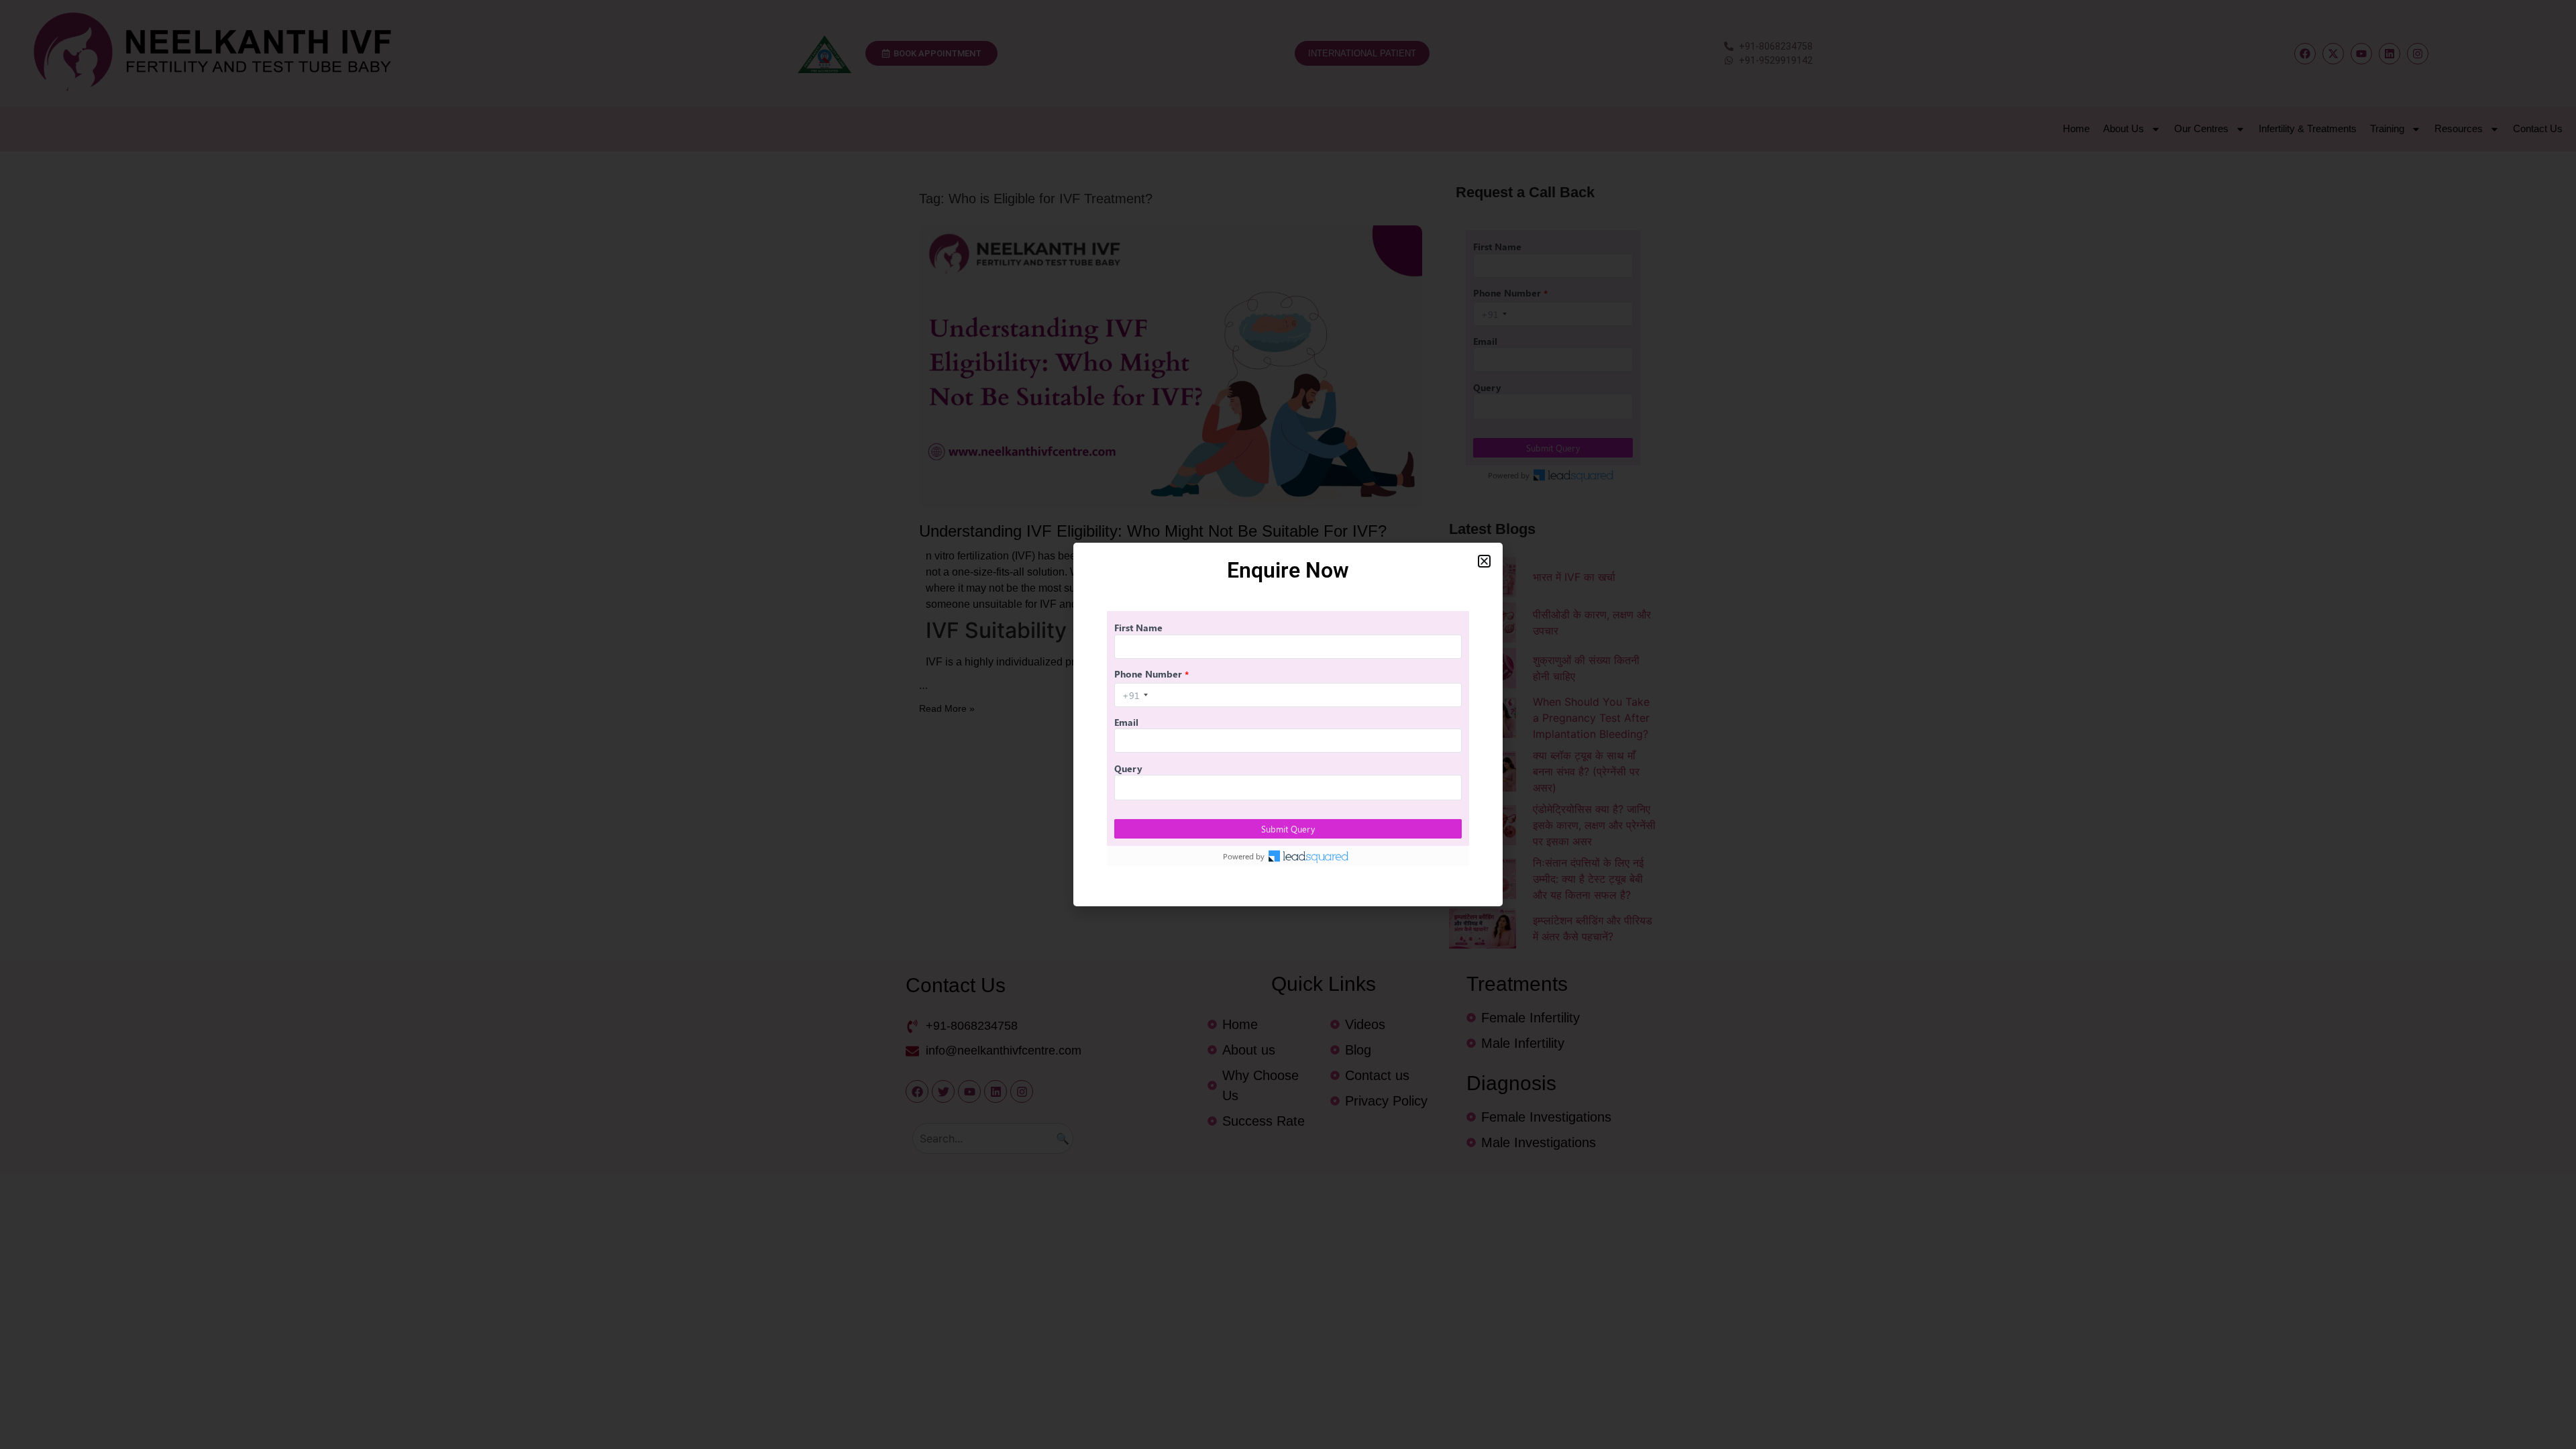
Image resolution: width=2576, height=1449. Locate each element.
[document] (1288, 724)
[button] (1484, 561)
